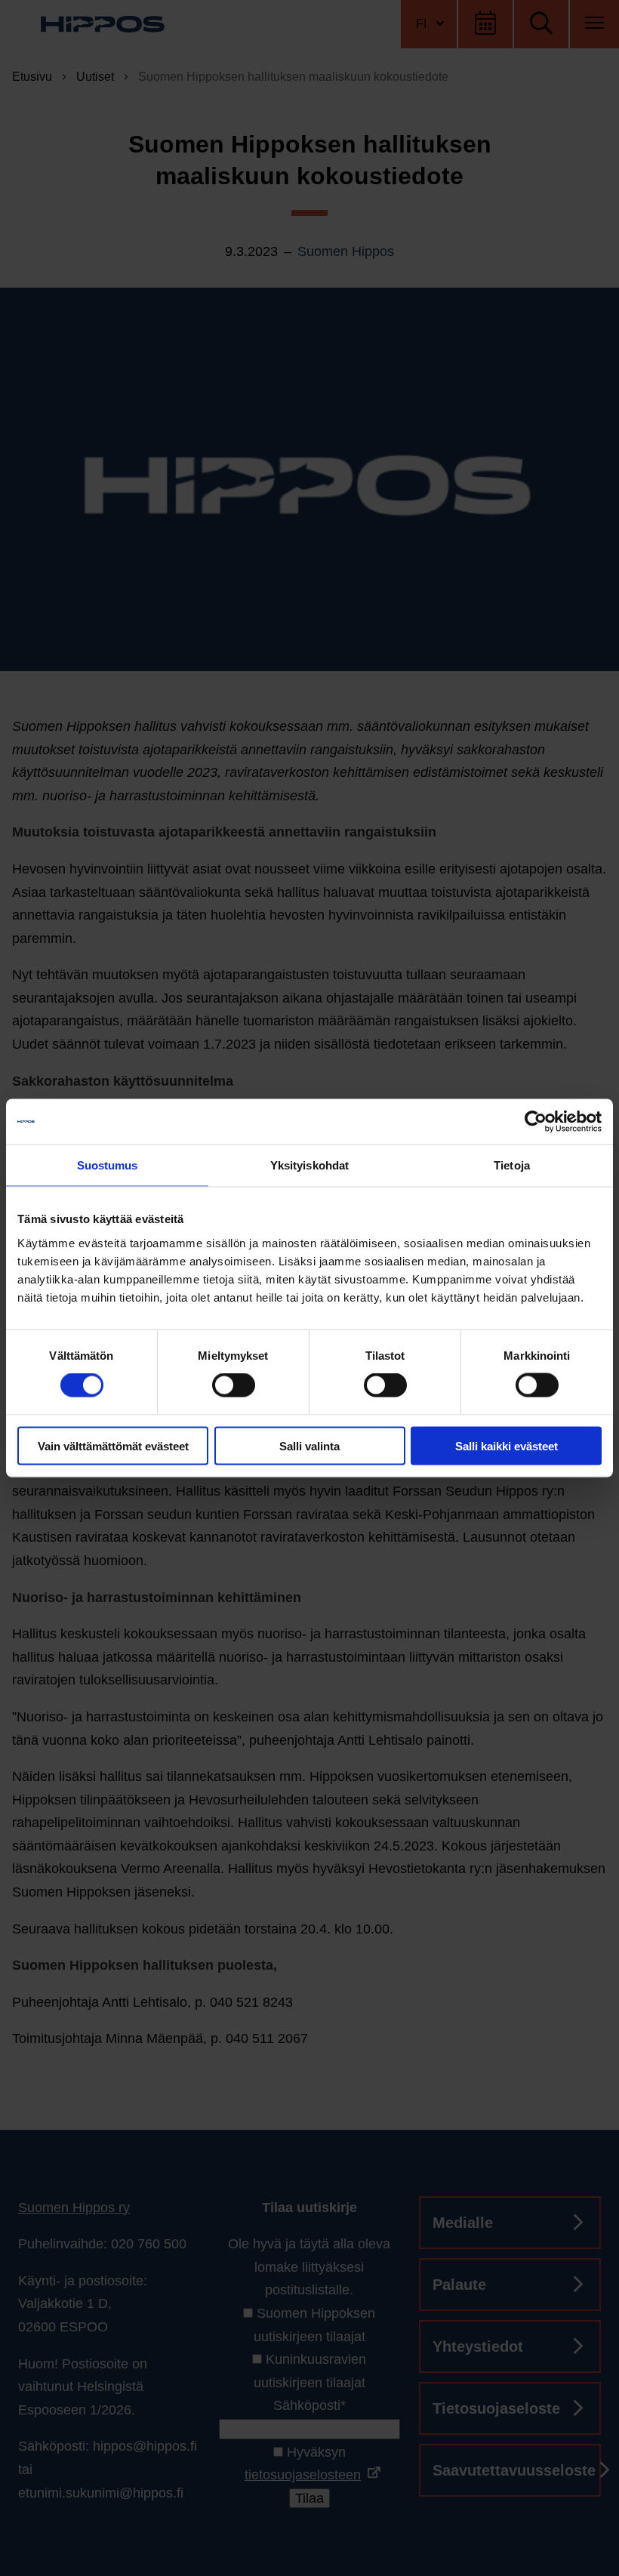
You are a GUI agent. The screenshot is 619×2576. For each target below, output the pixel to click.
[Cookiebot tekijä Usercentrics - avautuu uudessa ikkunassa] (536, 1122)
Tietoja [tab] (512, 1165)
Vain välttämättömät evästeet (113, 1445)
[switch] (234, 1385)
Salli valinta (309, 1445)
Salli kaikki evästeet (507, 1445)
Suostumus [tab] (108, 1165)
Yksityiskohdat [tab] (309, 1165)
